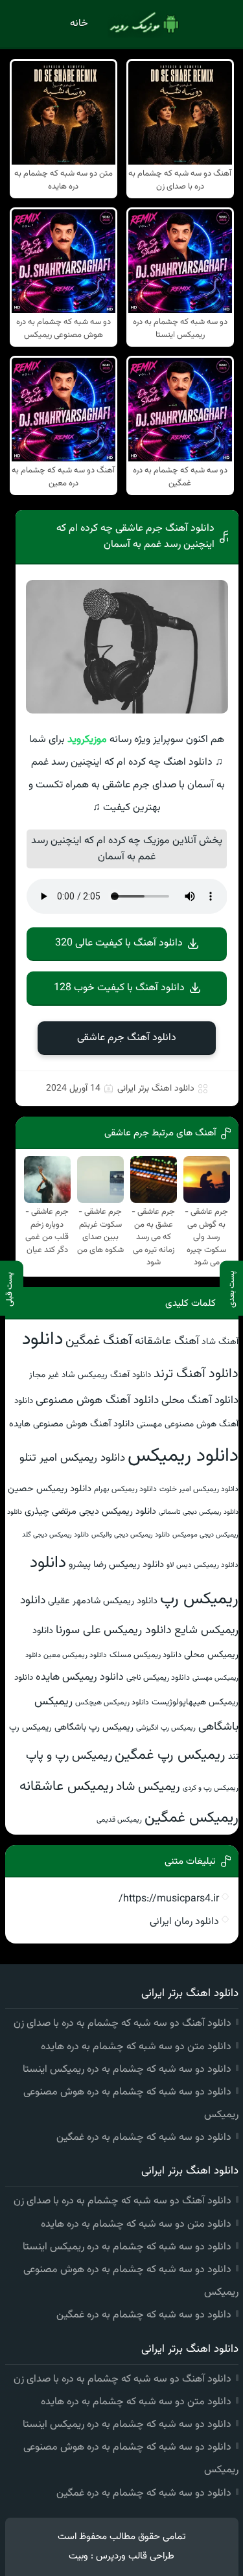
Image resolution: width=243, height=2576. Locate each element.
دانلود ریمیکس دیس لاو (202, 1565)
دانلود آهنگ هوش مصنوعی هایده (72, 1424)
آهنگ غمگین (99, 1341)
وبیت (78, 2556)
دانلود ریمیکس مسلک (145, 1655)
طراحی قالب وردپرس (135, 2556)
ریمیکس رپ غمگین (170, 1755)
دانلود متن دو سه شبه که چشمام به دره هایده (136, 2047)
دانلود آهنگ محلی (200, 1400)
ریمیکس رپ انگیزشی (166, 1728)
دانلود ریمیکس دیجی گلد (55, 1535)
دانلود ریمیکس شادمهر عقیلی (103, 1601)
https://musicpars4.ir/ (169, 1899)
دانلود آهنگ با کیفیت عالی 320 (119, 943)
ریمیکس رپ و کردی (211, 1788)
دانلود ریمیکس (183, 1456)
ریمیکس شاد (148, 1787)
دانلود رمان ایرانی (184, 1922)
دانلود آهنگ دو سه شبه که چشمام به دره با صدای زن (122, 2024)
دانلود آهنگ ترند (196, 1374)
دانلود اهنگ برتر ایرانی (156, 1089)
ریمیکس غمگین (191, 1818)
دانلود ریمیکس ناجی (158, 1678)
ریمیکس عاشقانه (66, 1786)
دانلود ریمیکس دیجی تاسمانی (199, 1512)
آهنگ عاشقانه (167, 1341)
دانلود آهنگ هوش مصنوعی (97, 1400)
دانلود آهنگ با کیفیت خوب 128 (119, 988)
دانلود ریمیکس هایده (80, 1677)
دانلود (42, 1340)
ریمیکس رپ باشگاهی (94, 1727)
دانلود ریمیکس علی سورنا (114, 1630)
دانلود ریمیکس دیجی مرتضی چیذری (90, 1512)
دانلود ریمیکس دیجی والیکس (131, 1535)
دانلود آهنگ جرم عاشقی (127, 1038)
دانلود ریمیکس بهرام (125, 1489)
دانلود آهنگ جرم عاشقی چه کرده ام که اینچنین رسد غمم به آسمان (135, 537)
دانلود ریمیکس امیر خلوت (199, 1489)
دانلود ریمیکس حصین (50, 1489)
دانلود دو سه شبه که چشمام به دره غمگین (144, 2138)
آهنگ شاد (220, 1342)
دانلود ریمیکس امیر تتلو (72, 1458)
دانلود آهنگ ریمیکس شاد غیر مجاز (90, 1375)
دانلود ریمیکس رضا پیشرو (116, 1565)
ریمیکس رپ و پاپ (69, 1756)
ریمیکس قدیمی (119, 1820)
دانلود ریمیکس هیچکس (112, 1702)
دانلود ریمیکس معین (75, 1655)
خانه (79, 24)
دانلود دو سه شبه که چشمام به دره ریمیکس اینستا (127, 2070)
